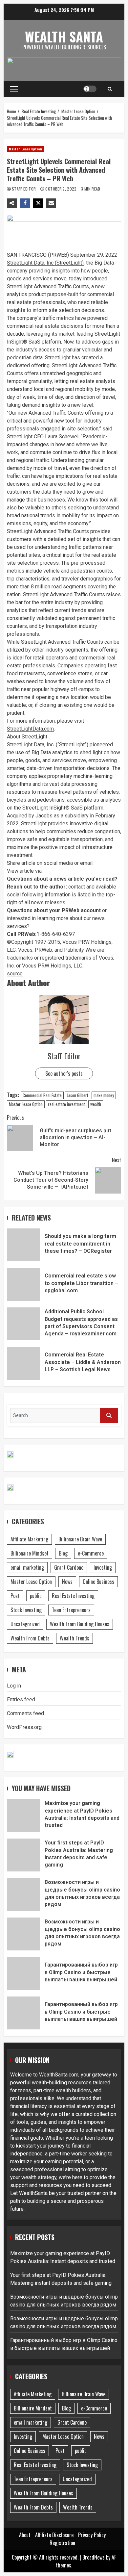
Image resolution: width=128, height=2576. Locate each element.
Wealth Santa (64, 37)
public (36, 1596)
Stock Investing (26, 1610)
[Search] (110, 89)
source (15, 974)
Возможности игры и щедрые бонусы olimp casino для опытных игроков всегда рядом (23, 1894)
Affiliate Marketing (29, 1539)
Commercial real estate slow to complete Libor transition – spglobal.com (23, 1284)
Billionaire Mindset (30, 1553)
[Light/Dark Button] (90, 89)
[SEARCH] (109, 1416)
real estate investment (66, 1104)
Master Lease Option (25, 149)
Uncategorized (25, 1624)
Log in (14, 1686)
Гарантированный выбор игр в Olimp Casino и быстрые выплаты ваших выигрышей (23, 1973)
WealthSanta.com (59, 2075)
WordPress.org (24, 1727)
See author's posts (64, 1073)
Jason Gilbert (78, 1095)
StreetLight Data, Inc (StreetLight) (45, 263)
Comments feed (25, 1713)
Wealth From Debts (30, 1638)
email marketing (27, 1567)
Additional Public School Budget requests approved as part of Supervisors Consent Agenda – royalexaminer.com (23, 1324)
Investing (103, 1567)
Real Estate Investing (73, 1596)
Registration (62, 2543)
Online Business (98, 1582)
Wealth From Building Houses (80, 1624)
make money (104, 1095)
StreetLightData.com (30, 729)
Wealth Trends (75, 1638)
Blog (63, 1553)
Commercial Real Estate (42, 1095)
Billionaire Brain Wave (80, 1539)
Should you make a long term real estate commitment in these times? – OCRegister (23, 1245)
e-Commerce (91, 1553)
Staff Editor (24, 189)
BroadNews (94, 2557)
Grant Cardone (69, 1567)
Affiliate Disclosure (54, 2535)
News (67, 1582)
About (25, 2535)
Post (15, 1596)
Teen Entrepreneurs (71, 1610)
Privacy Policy (92, 2535)
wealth (96, 1104)
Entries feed (21, 1700)
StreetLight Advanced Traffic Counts (48, 286)
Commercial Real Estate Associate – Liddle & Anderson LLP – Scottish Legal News (23, 1363)
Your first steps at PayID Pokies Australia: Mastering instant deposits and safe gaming (23, 1855)
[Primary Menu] (14, 89)
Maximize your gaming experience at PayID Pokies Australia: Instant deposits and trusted (23, 1816)
